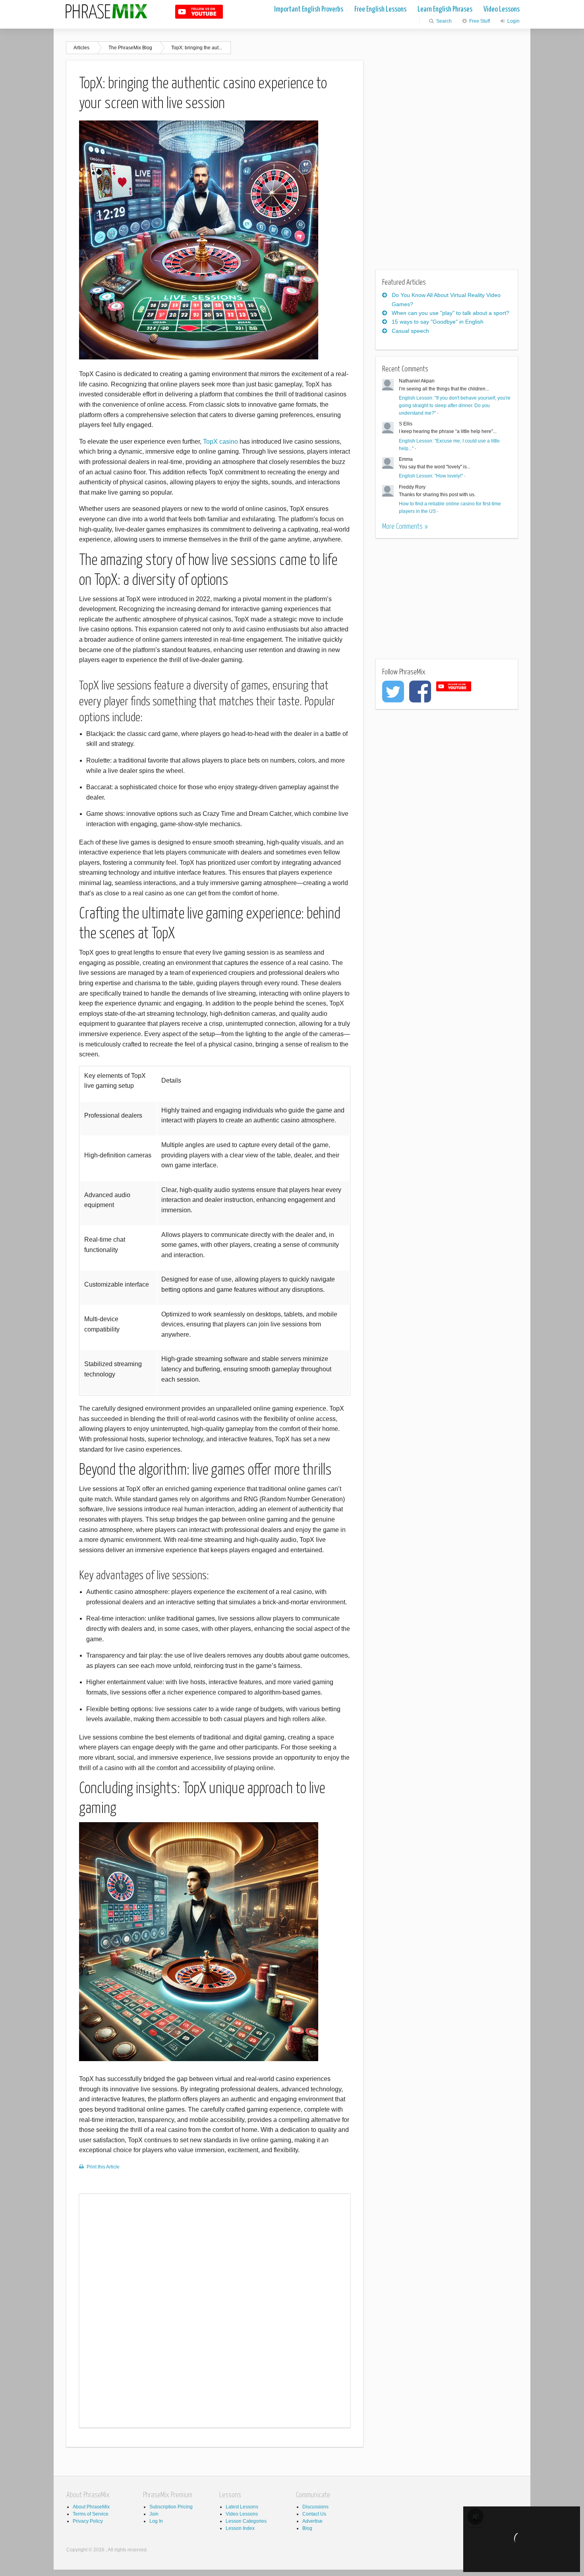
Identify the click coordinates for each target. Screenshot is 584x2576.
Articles (81, 48)
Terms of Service (91, 2514)
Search (443, 21)
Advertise (312, 2521)
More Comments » (405, 527)
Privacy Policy (88, 2521)
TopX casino (220, 442)
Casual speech (410, 331)
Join (154, 2514)
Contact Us (314, 2514)
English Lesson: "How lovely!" (431, 476)
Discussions (315, 2507)
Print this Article (103, 2167)
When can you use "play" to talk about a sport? (451, 313)
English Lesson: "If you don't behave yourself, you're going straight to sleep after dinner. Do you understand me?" (455, 406)
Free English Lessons (380, 9)
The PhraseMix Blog (130, 48)
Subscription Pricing (171, 2507)
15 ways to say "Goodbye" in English (438, 322)
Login (513, 21)
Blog (307, 2528)
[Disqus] (215, 2309)
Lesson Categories (246, 2521)
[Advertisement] (442, 97)
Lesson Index (240, 2528)
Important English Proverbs (309, 9)
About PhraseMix (91, 2507)
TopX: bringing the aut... (197, 48)
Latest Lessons (242, 2507)
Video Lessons (502, 9)
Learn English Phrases (445, 9)
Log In (156, 2521)
